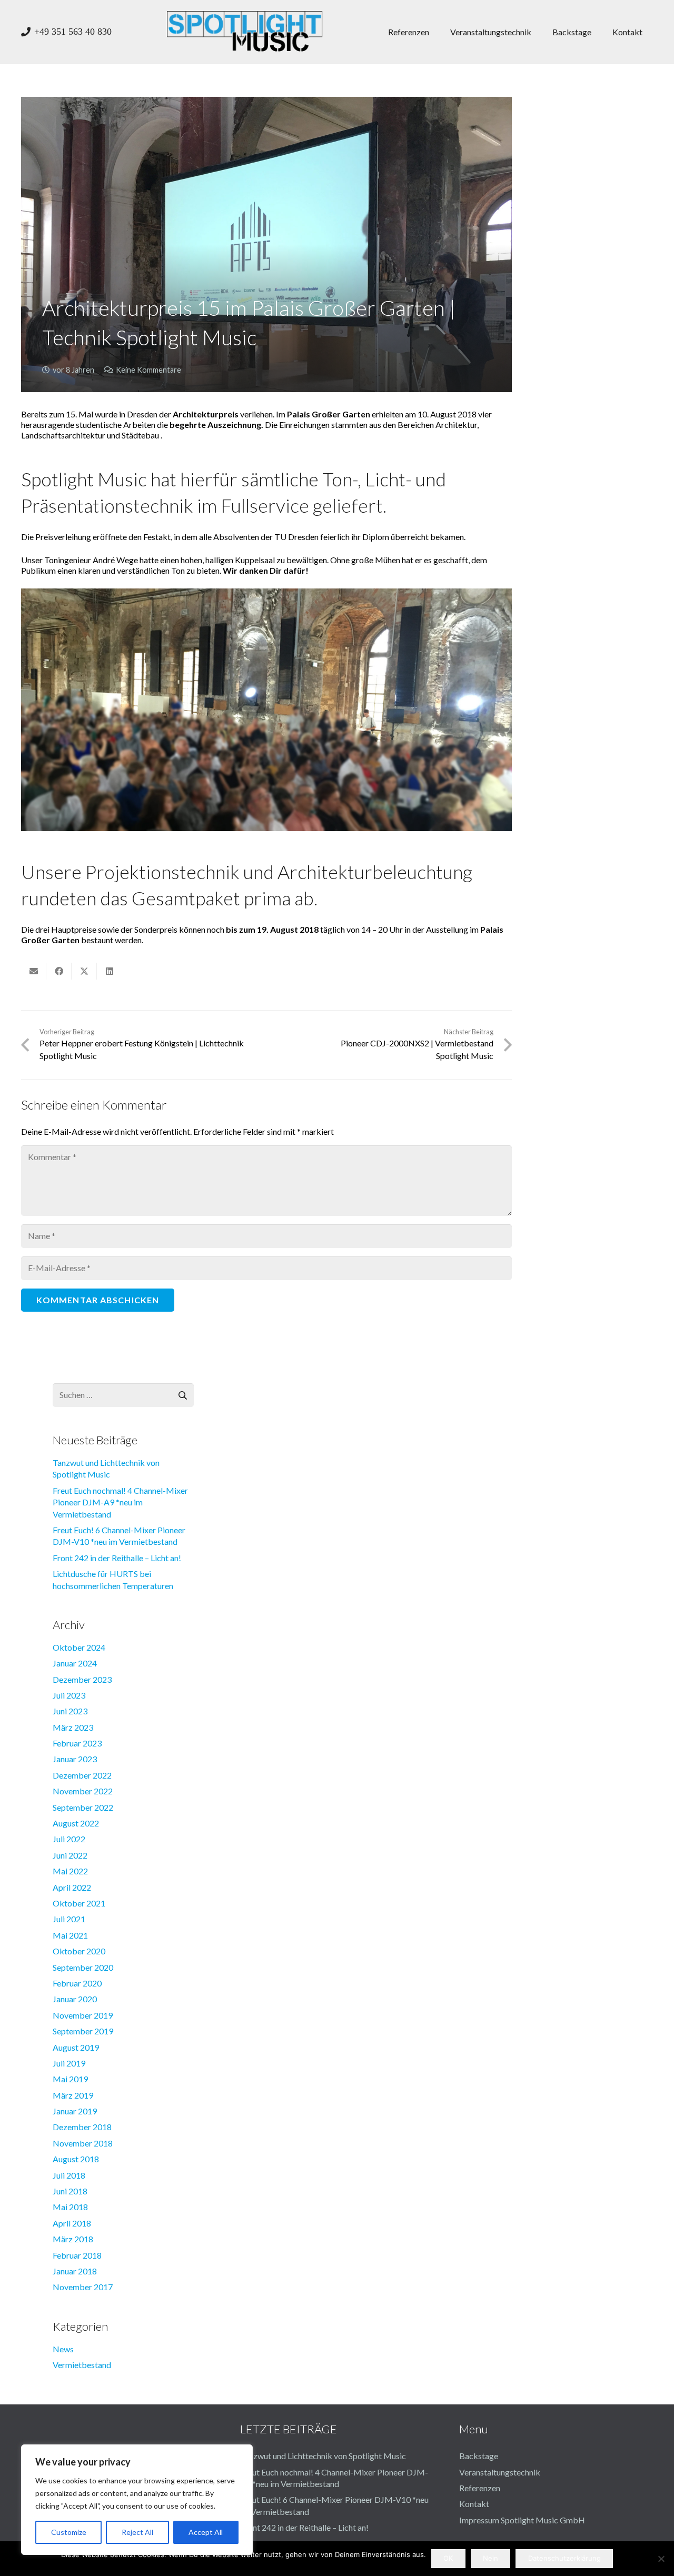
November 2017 (83, 2287)
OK (448, 2558)
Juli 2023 (69, 1695)
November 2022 (83, 1791)
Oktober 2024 (79, 1647)
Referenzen (480, 2488)
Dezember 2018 (82, 2127)
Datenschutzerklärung (564, 2558)
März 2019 (73, 2095)
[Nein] (661, 2559)
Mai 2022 (70, 1871)
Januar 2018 (75, 2271)
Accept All (206, 2532)
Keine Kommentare (148, 370)
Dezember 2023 (82, 1679)
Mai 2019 (70, 2079)
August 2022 (76, 1823)
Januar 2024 (75, 1663)
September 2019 (83, 2031)
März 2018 (73, 2239)
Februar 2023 (77, 1743)
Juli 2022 (69, 1839)
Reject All (137, 2532)
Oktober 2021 (79, 1903)
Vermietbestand (82, 2365)
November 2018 (83, 2143)
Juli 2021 (69, 1919)
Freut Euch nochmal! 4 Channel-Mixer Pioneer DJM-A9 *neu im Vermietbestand (120, 1502)
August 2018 (76, 2159)
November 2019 (83, 2015)
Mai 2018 (70, 2207)
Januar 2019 (75, 2111)
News (63, 2349)
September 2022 (83, 1807)
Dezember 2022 (82, 1775)
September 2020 (83, 1967)
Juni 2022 (70, 1855)
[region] (137, 2500)
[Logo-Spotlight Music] (245, 32)
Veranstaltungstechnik (500, 2472)
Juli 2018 (69, 2175)
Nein (490, 2558)
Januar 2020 (75, 1999)
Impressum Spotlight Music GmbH (522, 2520)
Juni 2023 (70, 1711)
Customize (69, 2532)
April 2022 (72, 1887)
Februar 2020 (77, 1983)
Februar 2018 (77, 2255)
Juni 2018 (70, 2191)
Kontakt (474, 2504)
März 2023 (73, 1727)
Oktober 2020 (79, 1951)
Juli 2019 (69, 2063)
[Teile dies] (59, 971)
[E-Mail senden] (34, 971)
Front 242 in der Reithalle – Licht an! (117, 1558)
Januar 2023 (75, 1759)
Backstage (479, 2456)
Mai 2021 (70, 1935)
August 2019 (76, 2047)
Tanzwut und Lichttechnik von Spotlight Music (323, 2456)
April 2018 (72, 2223)
